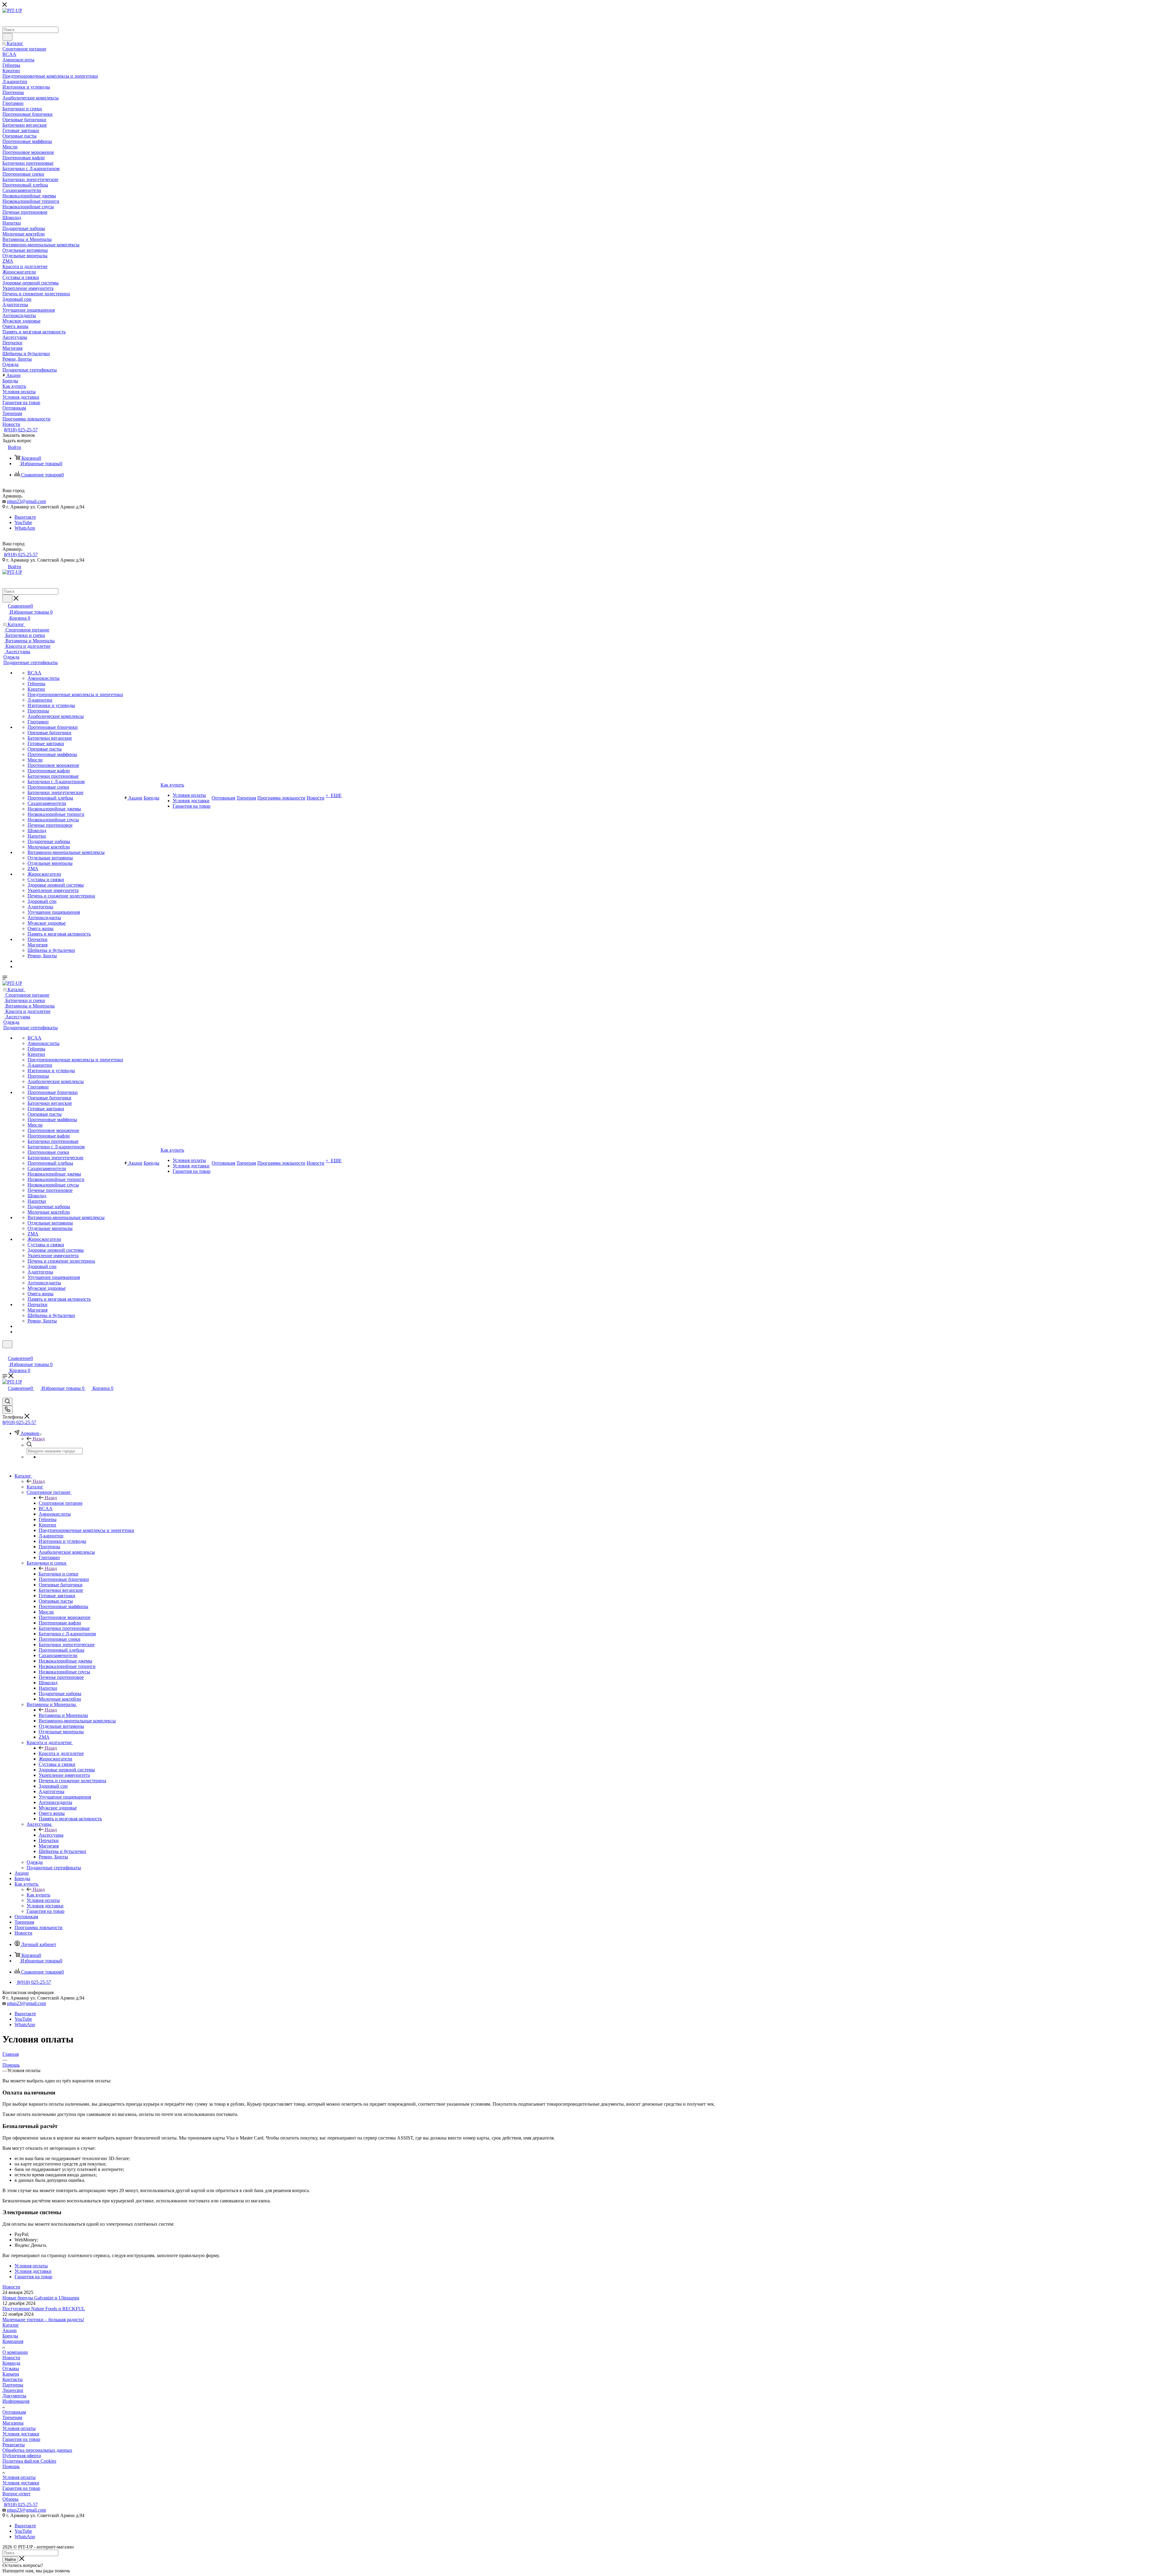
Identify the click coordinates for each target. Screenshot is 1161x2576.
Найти (10, 2560)
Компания (13, 2341)
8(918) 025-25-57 (21, 430)
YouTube (23, 522)
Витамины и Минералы (63, 1715)
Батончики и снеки (59, 1574)
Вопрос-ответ (16, 2494)
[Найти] (7, 37)
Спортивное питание (61, 1503)
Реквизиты (14, 2445)
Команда (11, 2363)
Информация (16, 2401)
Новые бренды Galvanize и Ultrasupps (41, 2298)
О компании (15, 2352)
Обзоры (10, 2499)
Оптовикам (14, 2412)
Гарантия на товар (21, 2439)
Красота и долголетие (61, 1753)
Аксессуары (51, 1835)
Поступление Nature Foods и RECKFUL (44, 2309)
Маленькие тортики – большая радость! (43, 2320)
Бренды (10, 2336)
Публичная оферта (22, 2456)
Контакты (13, 2379)
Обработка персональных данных (37, 2450)
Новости (11, 2287)
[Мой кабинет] (5, 1352)
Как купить (38, 1895)
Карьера (11, 2374)
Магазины (13, 2423)
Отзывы (11, 2368)
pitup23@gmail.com (26, 501)
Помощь (11, 2466)
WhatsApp (25, 528)
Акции (10, 2330)
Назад (39, 1439)
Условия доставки (21, 2434)
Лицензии (13, 2390)
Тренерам (12, 2417)
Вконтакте (25, 517)
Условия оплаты (19, 2428)
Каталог (35, 1487)
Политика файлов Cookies (29, 2461)
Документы (14, 2396)
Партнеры (13, 2385)
